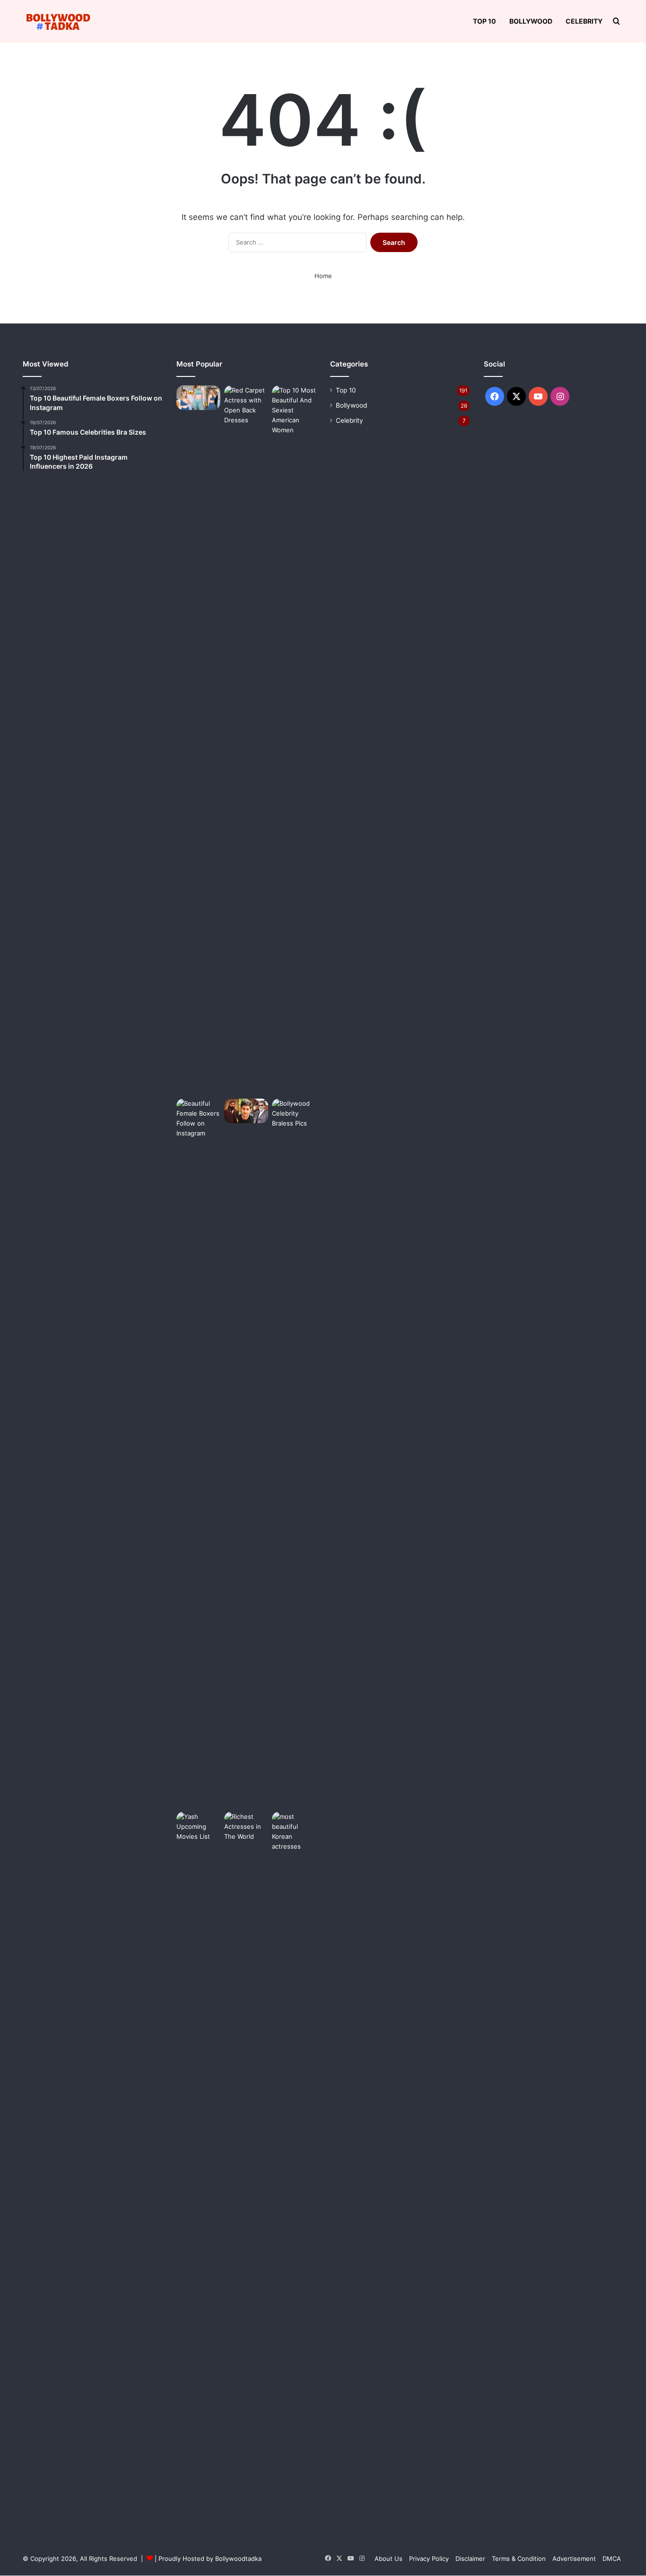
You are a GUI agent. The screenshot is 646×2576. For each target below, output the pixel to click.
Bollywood (531, 21)
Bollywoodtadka (238, 2559)
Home (323, 276)
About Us (388, 2559)
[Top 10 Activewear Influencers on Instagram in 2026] (198, 398)
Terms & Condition (519, 2559)
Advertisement (574, 2559)
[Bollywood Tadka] (58, 22)
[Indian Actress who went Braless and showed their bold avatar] (294, 1453)
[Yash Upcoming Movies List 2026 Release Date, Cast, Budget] (198, 2166)
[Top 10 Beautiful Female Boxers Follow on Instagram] (198, 1453)
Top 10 (484, 21)
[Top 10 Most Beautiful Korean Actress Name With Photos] (294, 2166)
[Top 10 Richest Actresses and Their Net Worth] (246, 2166)
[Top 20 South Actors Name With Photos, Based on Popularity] (246, 1111)
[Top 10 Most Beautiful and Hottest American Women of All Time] (294, 740)
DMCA (612, 2559)
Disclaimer (470, 2559)
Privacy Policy (429, 2559)
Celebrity (584, 21)
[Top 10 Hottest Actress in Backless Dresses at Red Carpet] (246, 740)
